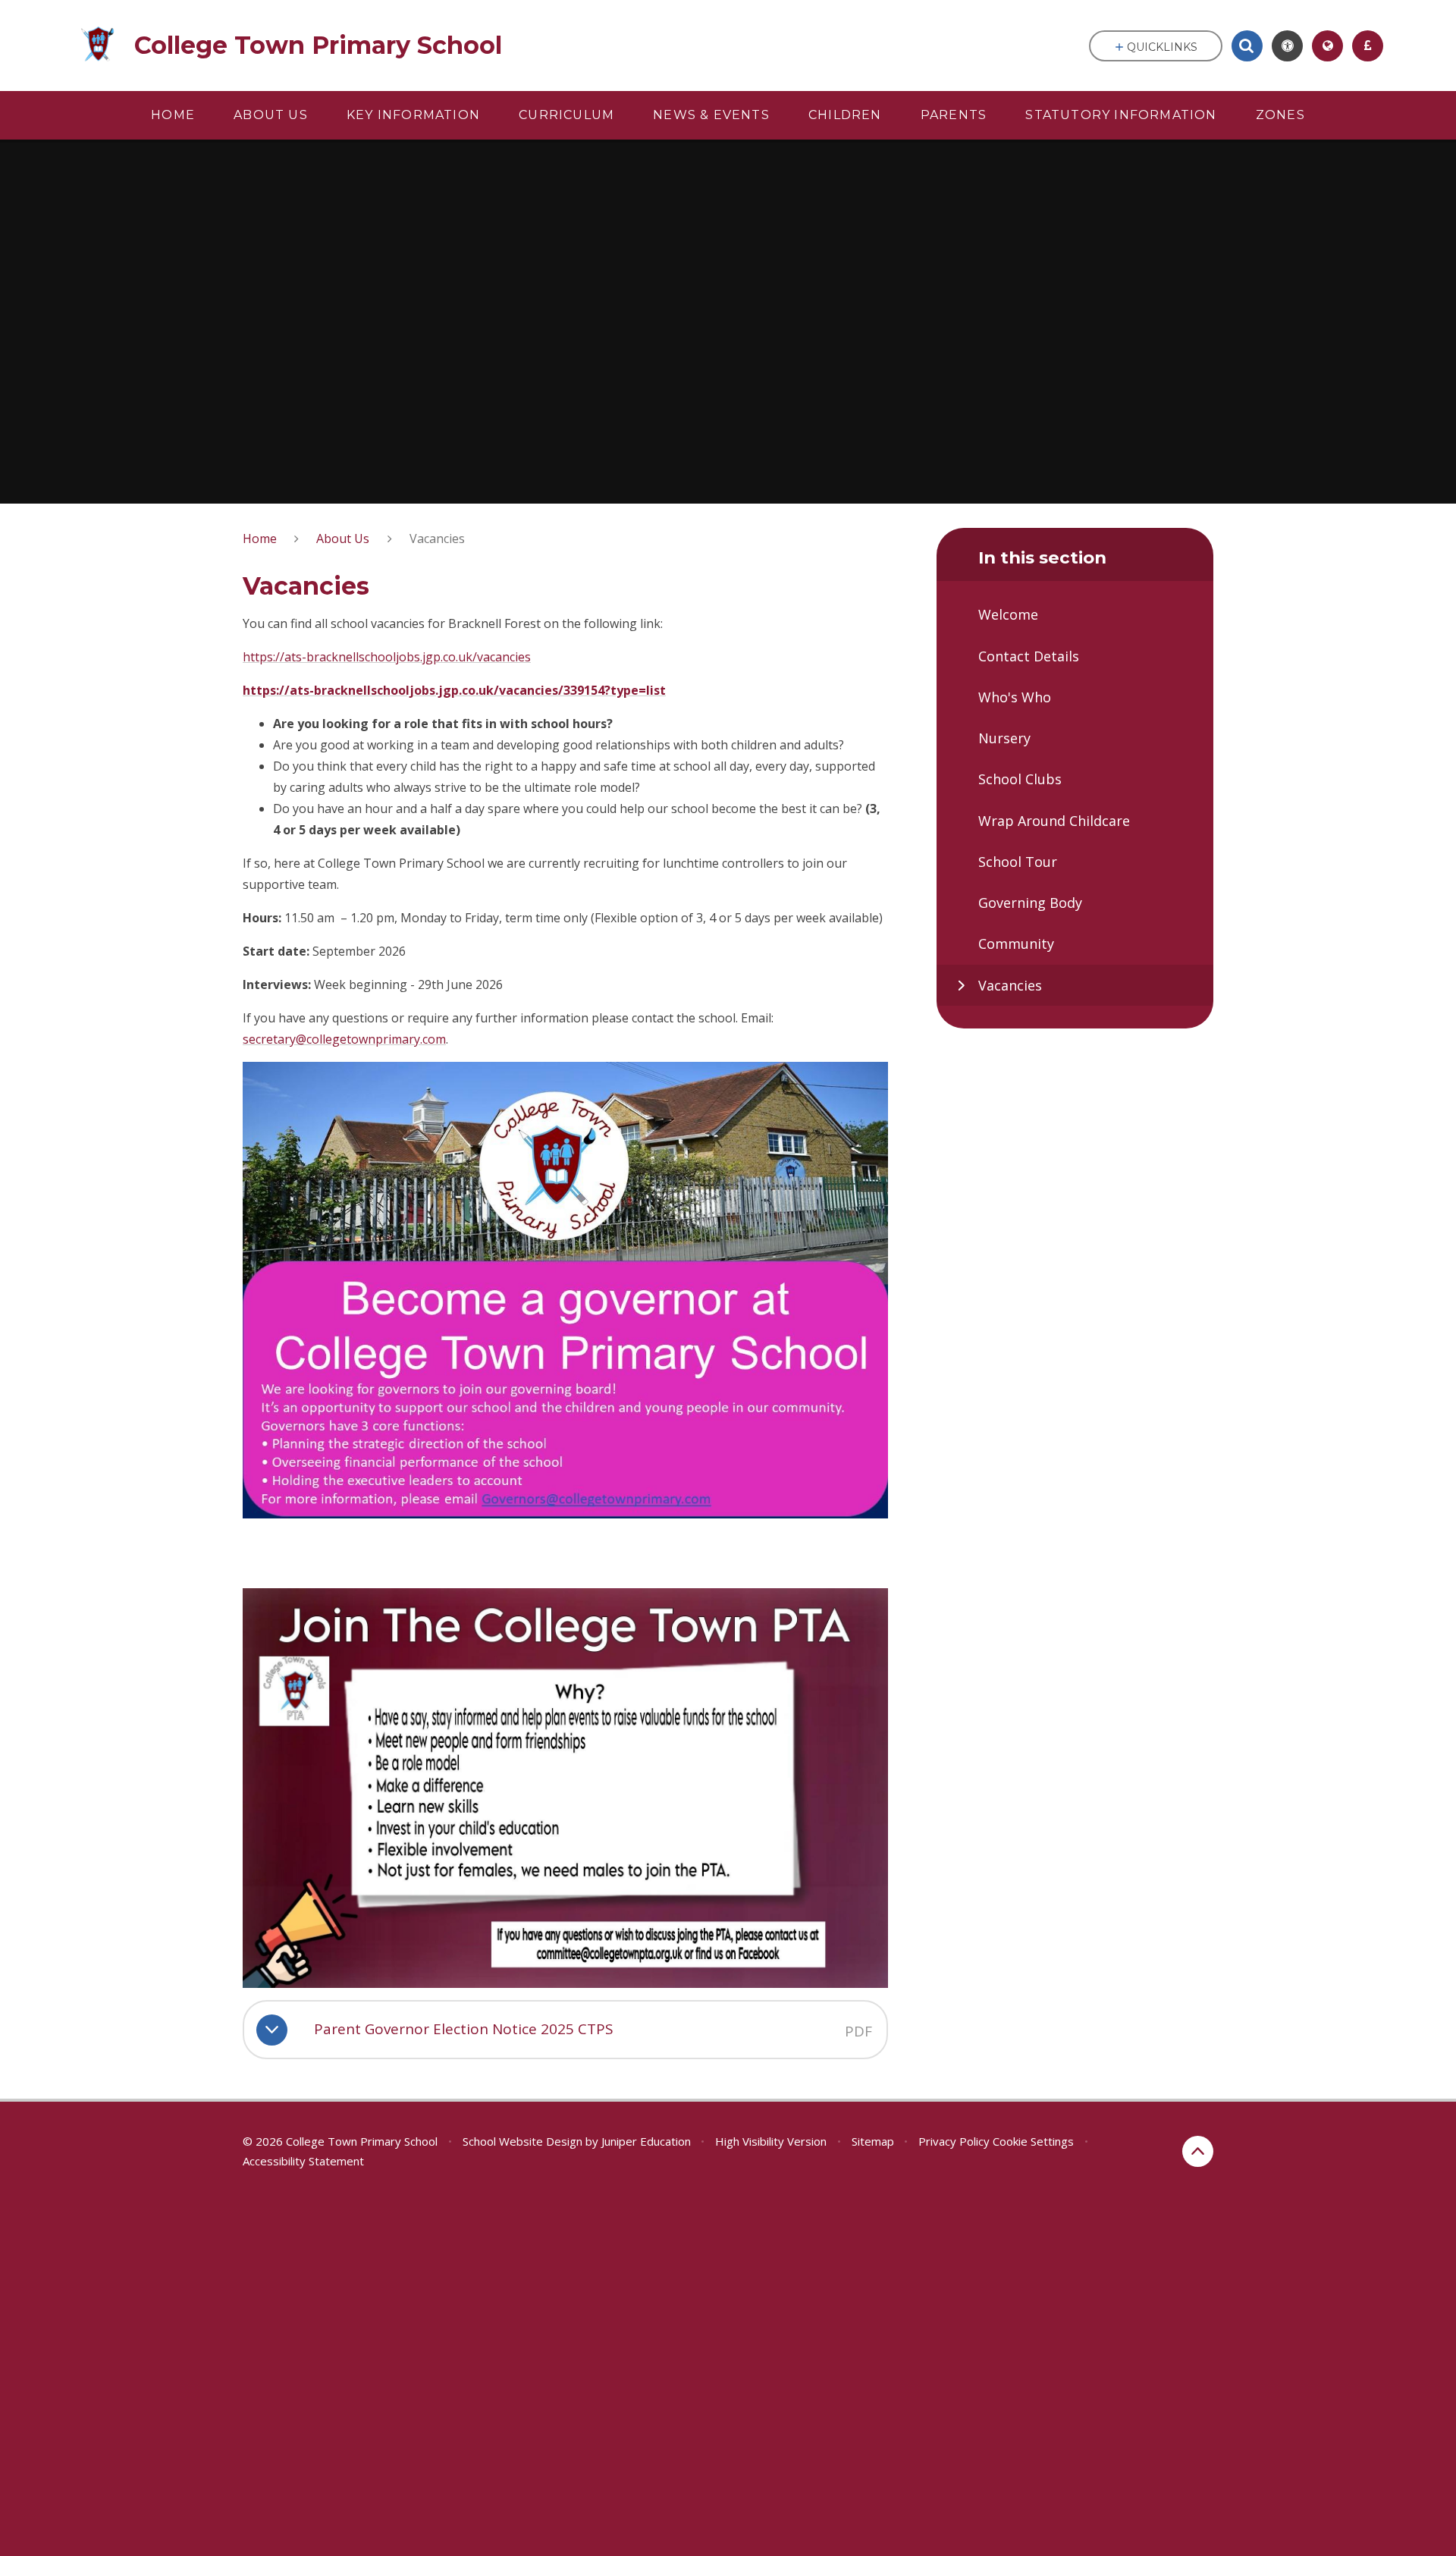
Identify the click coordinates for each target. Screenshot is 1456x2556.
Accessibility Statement (303, 2161)
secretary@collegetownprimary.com (344, 1039)
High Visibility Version (771, 2141)
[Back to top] (1198, 2151)
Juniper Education (646, 2141)
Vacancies (437, 539)
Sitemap (873, 2141)
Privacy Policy (954, 2141)
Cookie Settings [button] (1033, 2141)
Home (260, 539)
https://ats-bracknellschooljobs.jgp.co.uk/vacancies (387, 657)
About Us (343, 539)
